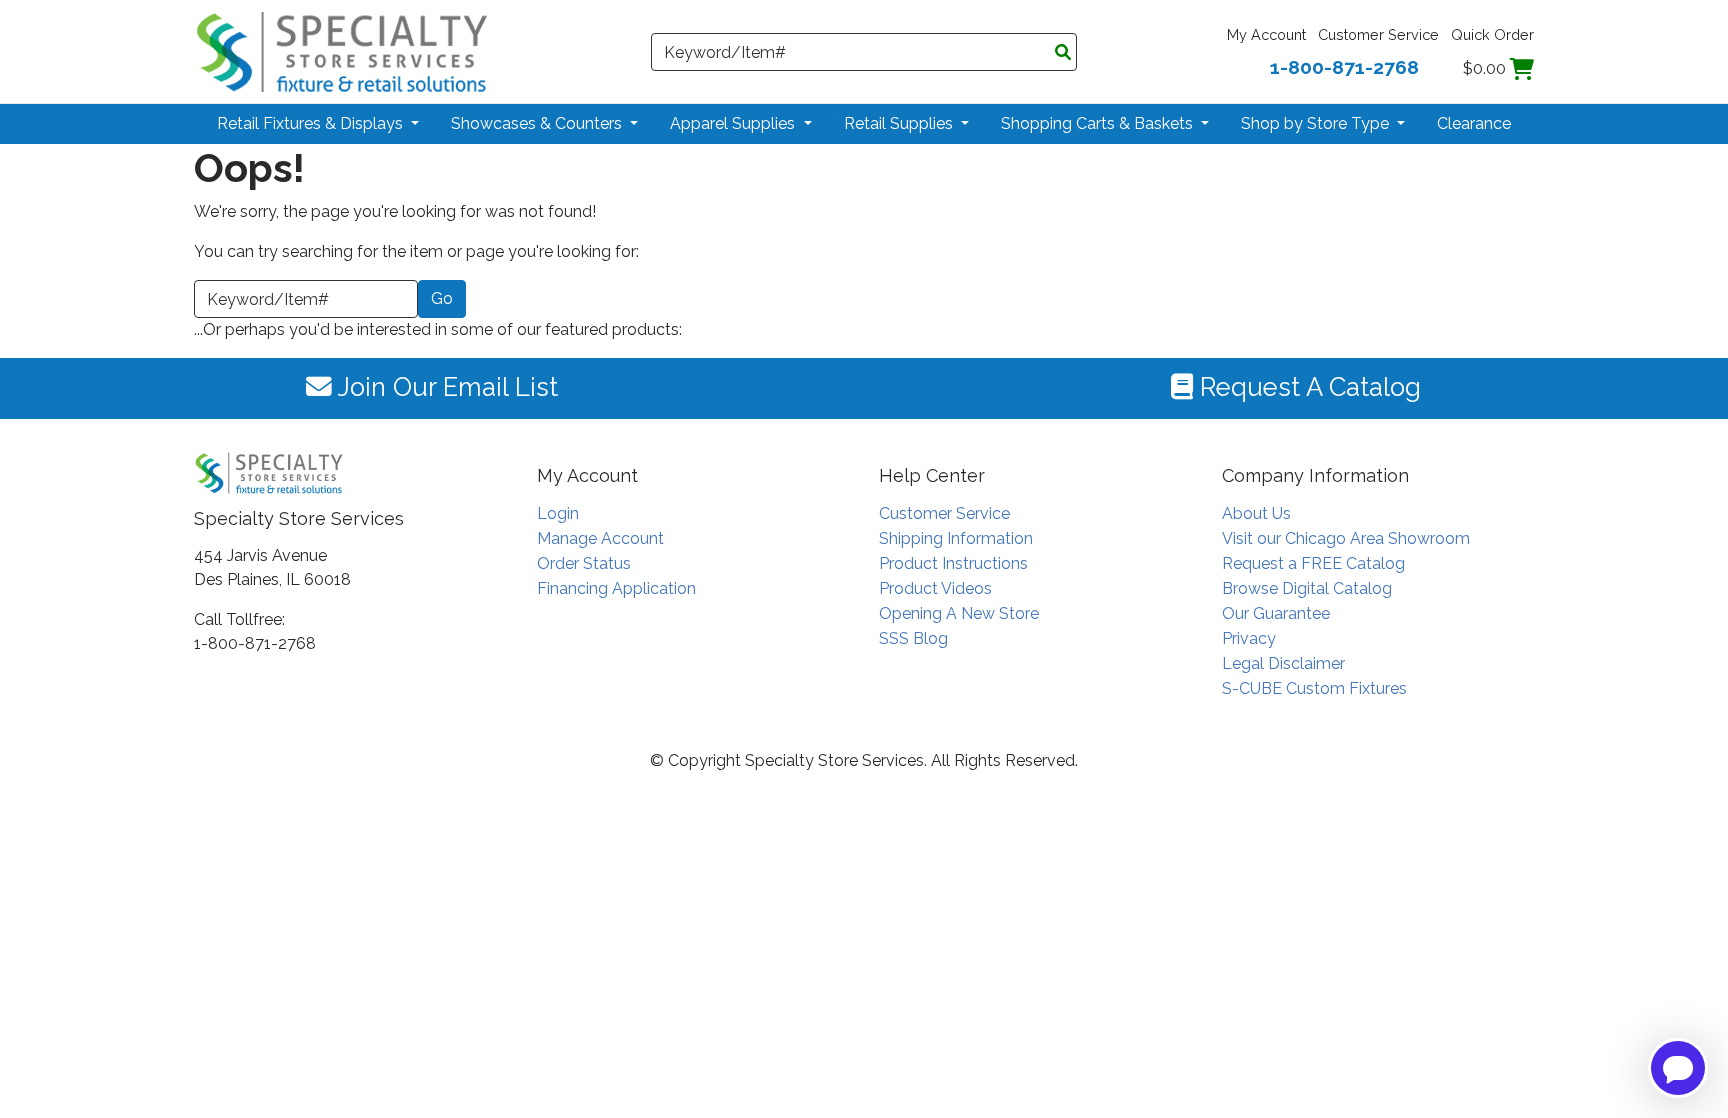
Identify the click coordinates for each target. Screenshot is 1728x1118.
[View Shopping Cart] (1522, 68)
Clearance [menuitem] (1474, 123)
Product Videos (935, 588)
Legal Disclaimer (1283, 663)
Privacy (1249, 638)
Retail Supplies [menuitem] (900, 123)
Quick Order (1492, 34)
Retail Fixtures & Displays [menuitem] (312, 123)
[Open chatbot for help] (1678, 1068)
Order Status (584, 563)
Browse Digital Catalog (1307, 588)
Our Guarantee (1276, 613)
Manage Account (600, 538)
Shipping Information (956, 538)
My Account (1266, 34)
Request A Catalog (1307, 387)
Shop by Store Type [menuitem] (1317, 123)
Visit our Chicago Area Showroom (1346, 538)
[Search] (1063, 53)
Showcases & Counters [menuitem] (538, 123)
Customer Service (1378, 34)
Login (558, 513)
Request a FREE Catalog (1313, 563)
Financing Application (616, 588)
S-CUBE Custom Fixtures (1314, 688)
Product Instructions (953, 563)
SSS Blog (913, 638)
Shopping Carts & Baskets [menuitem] (1099, 123)
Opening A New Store (959, 613)
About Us (1256, 513)
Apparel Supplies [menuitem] (734, 123)
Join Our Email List (445, 387)
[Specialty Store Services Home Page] (342, 50)
